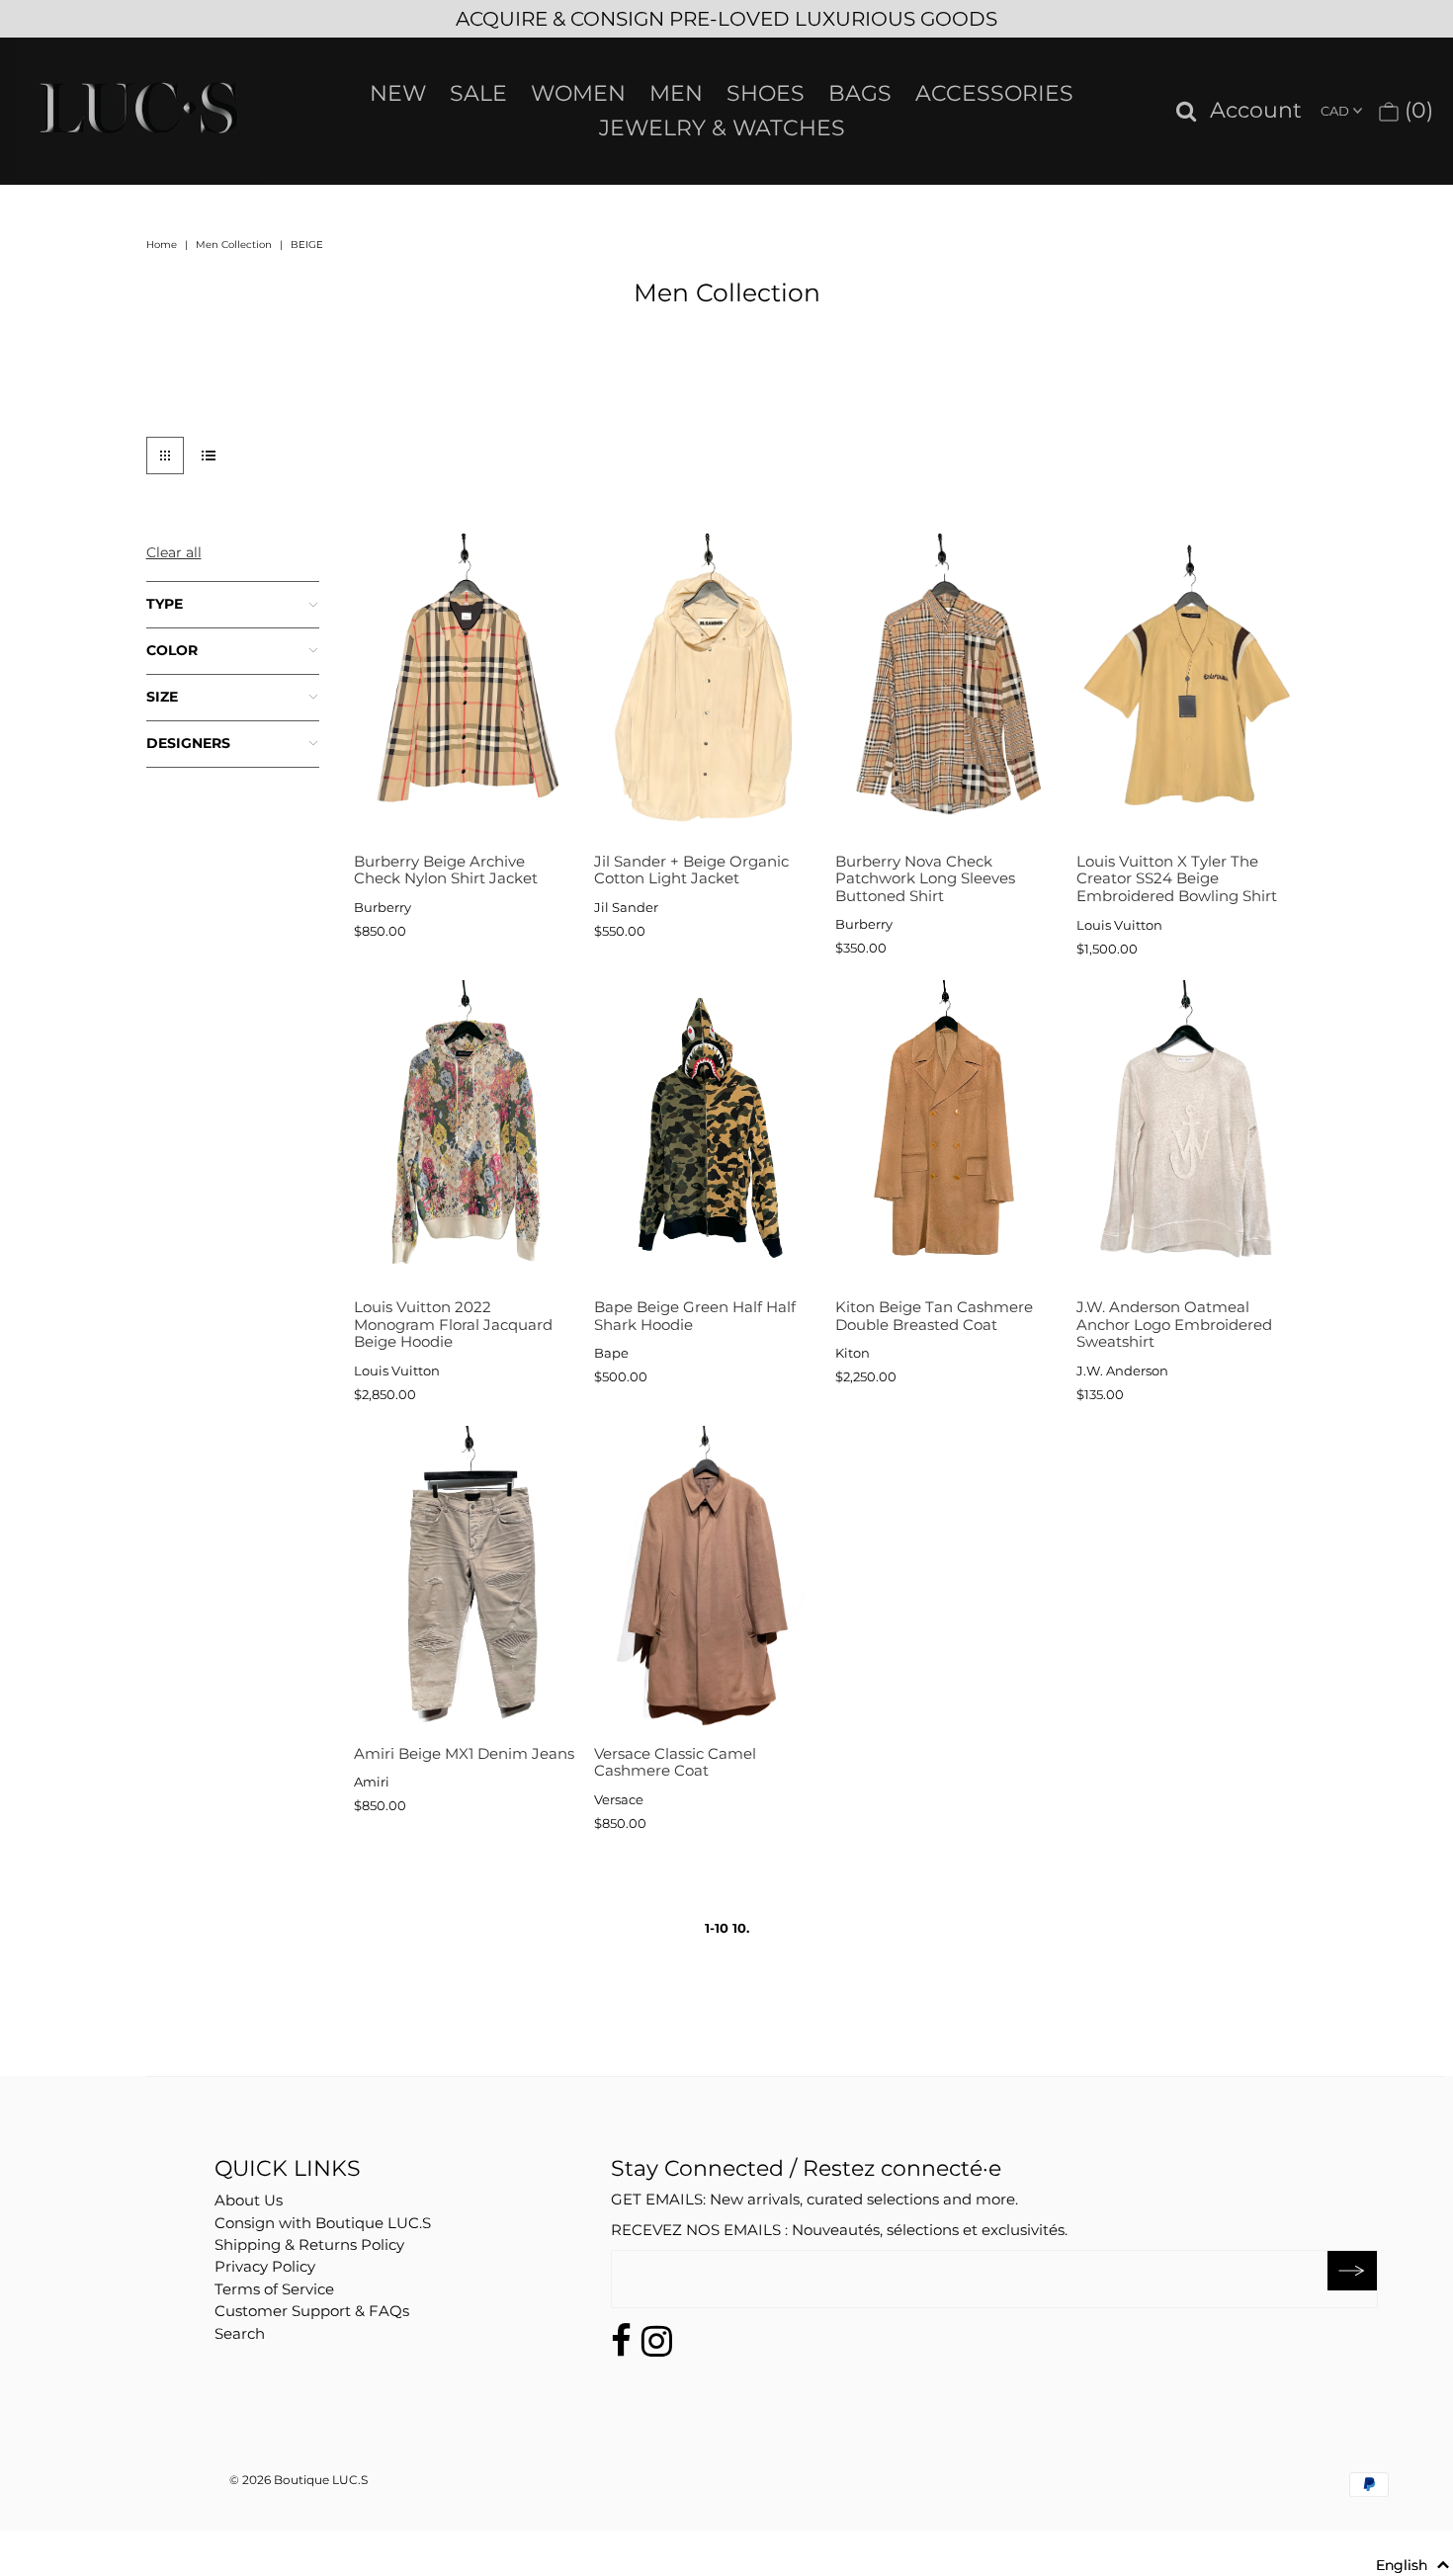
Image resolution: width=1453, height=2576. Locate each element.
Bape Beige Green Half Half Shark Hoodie (695, 1316)
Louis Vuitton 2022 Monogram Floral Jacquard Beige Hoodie (453, 1324)
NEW (398, 93)
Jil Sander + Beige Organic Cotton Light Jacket (691, 870)
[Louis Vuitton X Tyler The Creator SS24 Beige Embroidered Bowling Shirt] (1187, 688)
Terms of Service (274, 2289)
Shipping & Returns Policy (309, 2244)
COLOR (172, 650)
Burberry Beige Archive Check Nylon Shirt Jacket (446, 870)
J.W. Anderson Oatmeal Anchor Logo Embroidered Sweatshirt (1174, 1324)
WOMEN (578, 93)
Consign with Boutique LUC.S (323, 2223)
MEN (676, 93)
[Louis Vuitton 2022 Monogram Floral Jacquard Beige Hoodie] (464, 1135)
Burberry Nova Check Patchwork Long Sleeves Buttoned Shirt (925, 878)
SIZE (162, 697)
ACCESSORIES (994, 93)
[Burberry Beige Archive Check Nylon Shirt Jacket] (464, 688)
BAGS (860, 93)
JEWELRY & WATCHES (722, 128)
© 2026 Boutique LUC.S (299, 2480)
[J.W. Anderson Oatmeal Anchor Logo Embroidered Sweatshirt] (1187, 1135)
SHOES (766, 93)
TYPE (165, 604)
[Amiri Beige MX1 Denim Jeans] (464, 1580)
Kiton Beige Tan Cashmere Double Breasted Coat (934, 1316)
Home (162, 245)
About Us (249, 2200)
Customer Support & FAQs (312, 2311)
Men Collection (234, 245)
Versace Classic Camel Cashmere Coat (675, 1762)
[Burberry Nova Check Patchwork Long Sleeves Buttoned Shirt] (945, 688)
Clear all (174, 552)
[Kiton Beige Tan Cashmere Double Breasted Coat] (945, 1135)
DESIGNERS (188, 743)
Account (1256, 111)
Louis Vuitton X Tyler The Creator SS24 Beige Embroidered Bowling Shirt (1177, 878)
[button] (1413, 2565)
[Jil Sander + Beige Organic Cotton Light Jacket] (704, 688)
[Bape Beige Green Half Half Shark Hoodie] (704, 1135)
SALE (478, 93)
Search (240, 2333)
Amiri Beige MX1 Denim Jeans (464, 1753)
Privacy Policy (265, 2266)
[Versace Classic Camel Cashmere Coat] (704, 1580)
